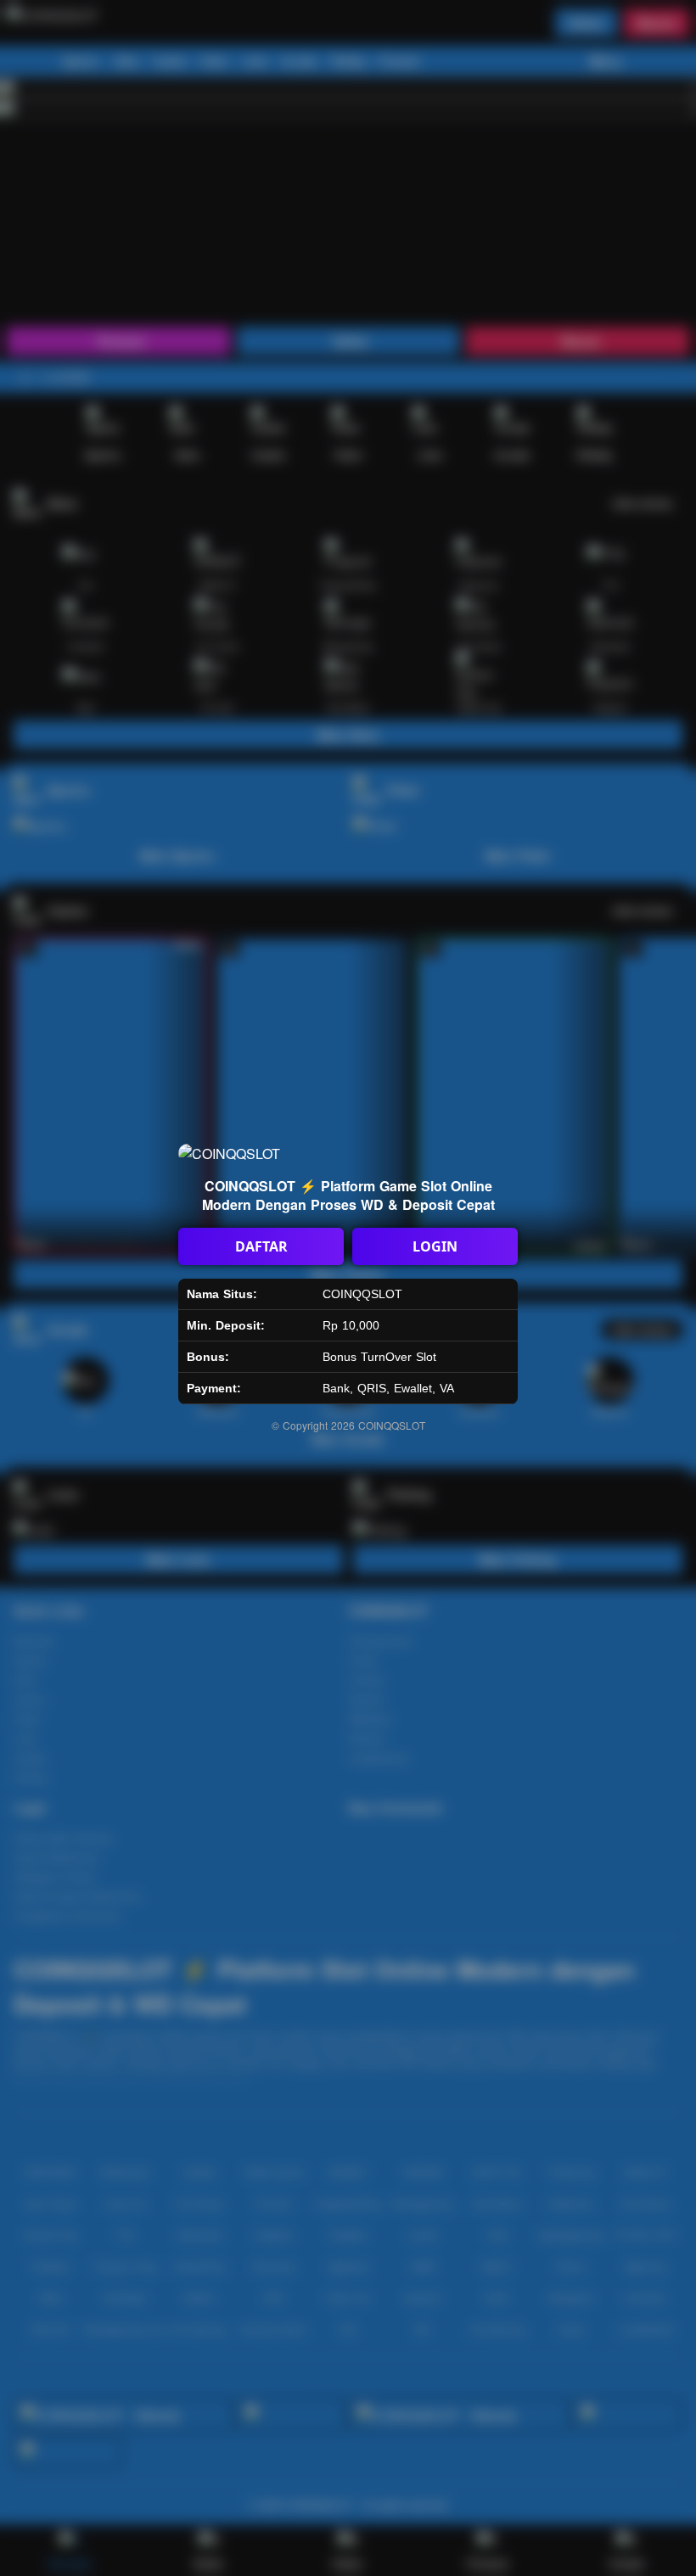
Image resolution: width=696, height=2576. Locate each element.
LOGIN (435, 1246)
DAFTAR (261, 1246)
